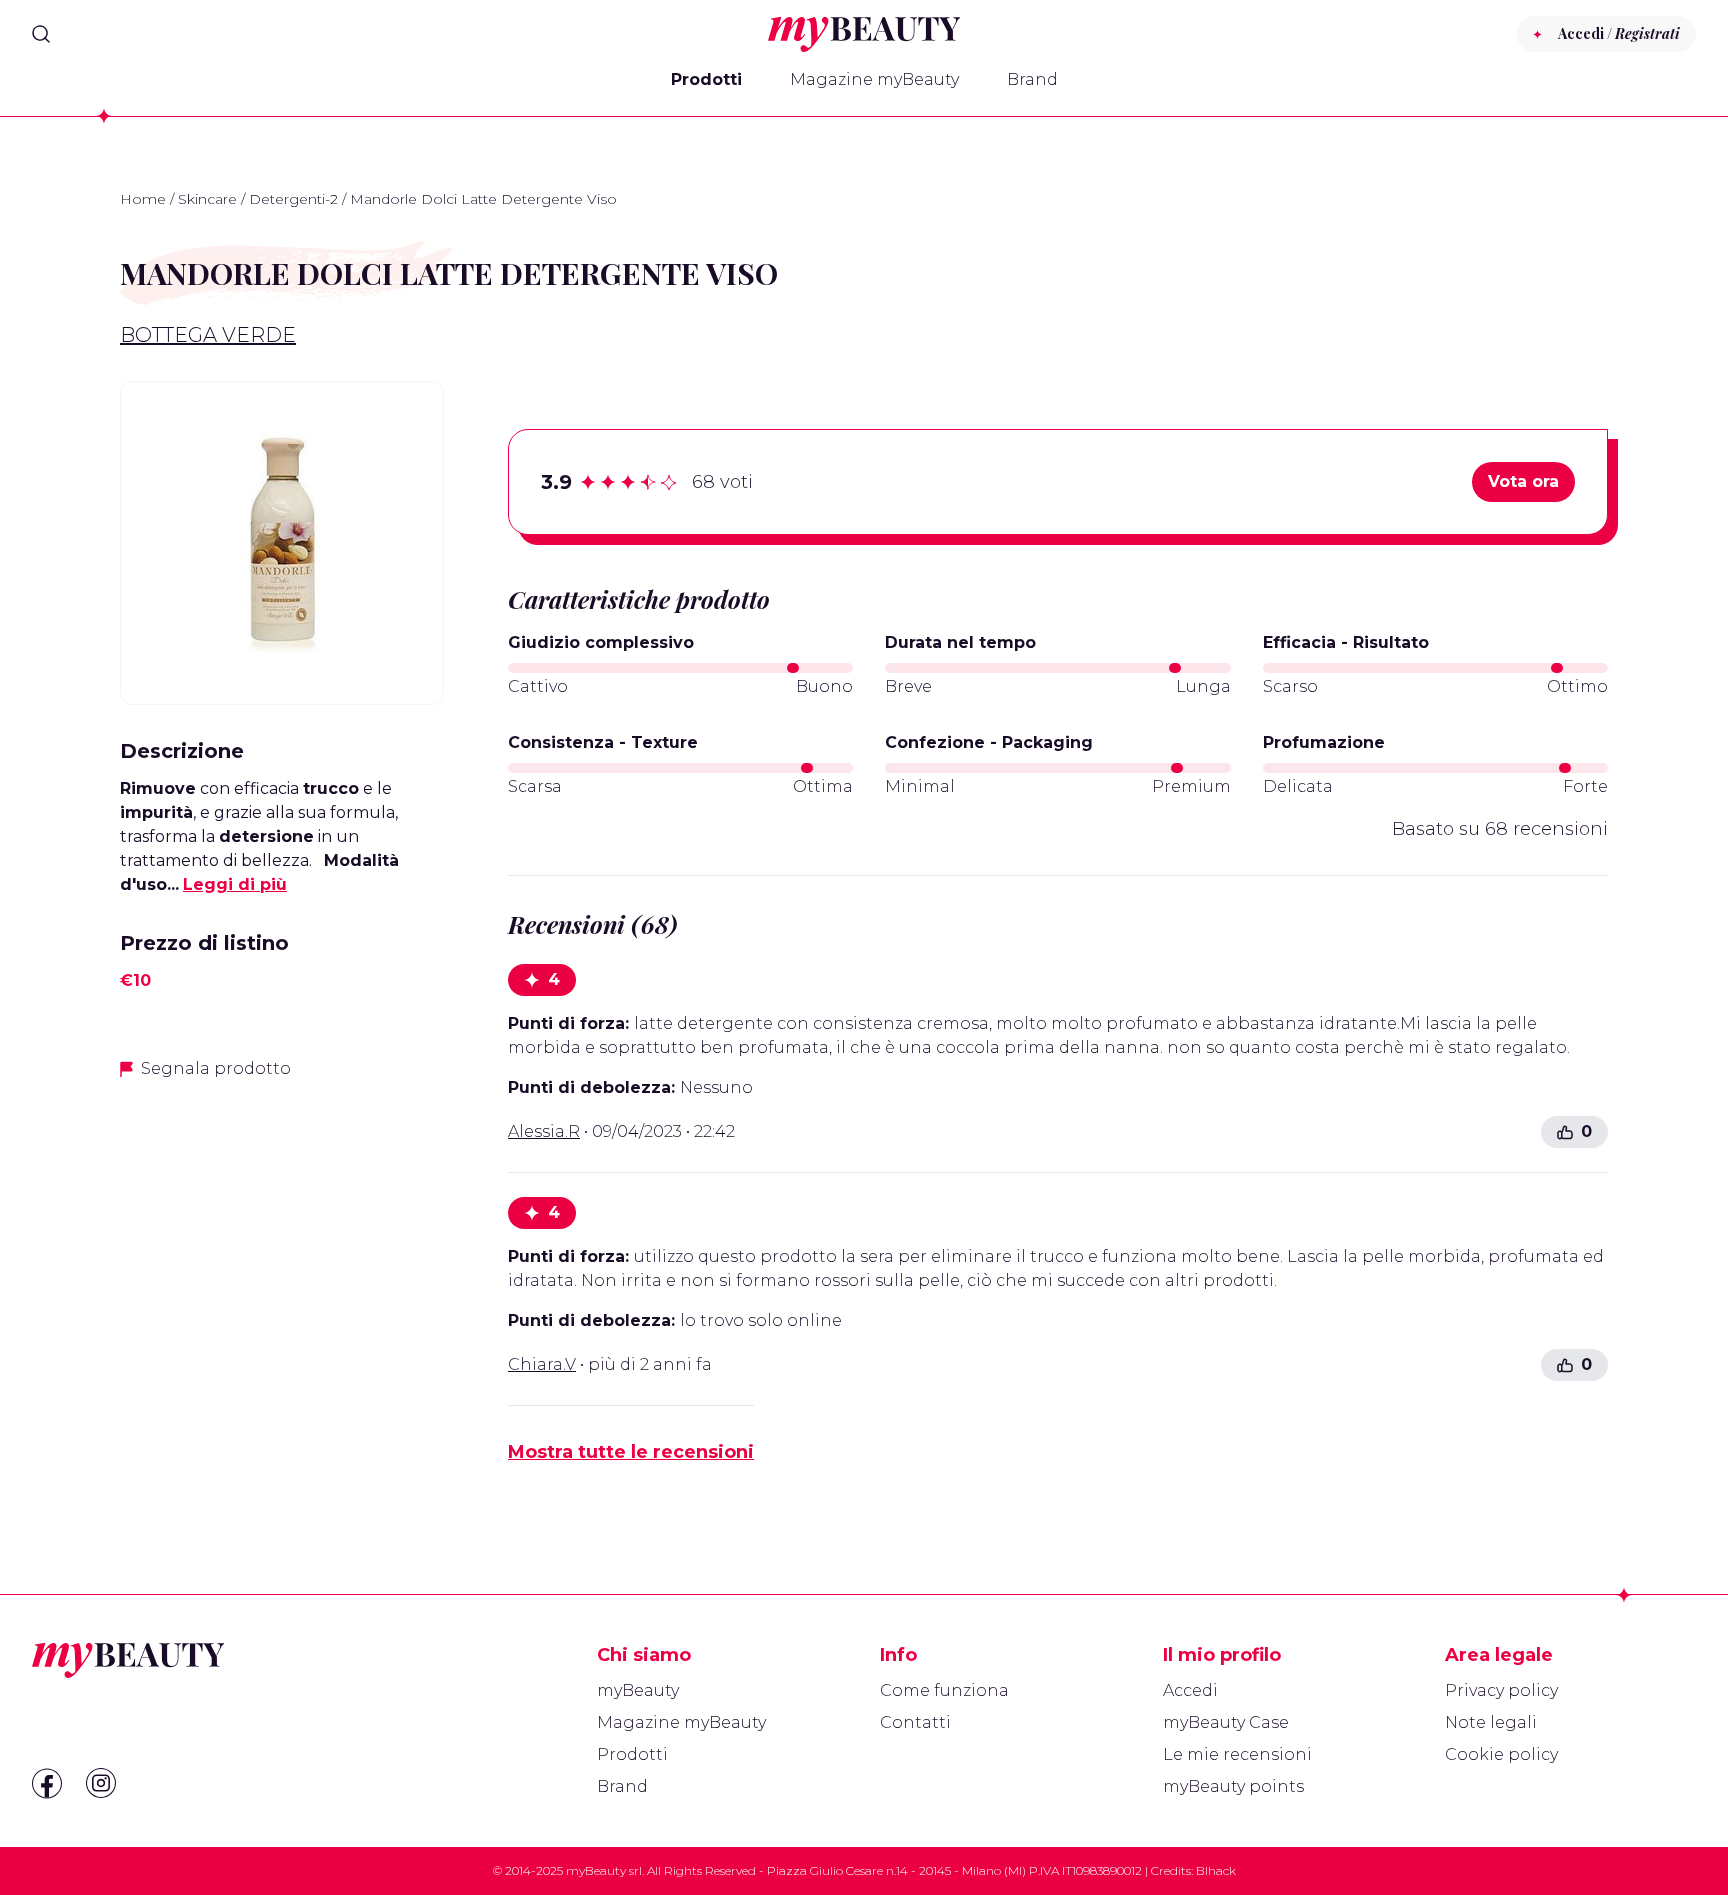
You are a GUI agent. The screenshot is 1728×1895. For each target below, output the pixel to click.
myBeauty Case (1226, 1722)
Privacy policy (1501, 1690)
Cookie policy (1501, 1754)
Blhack (1216, 1870)
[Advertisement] (282, 1238)
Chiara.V (542, 1364)
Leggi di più (235, 884)
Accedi (1190, 1690)
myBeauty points (1233, 1786)
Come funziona (944, 1690)
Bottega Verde (208, 335)
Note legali (1491, 1722)
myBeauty (638, 1690)
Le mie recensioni (1237, 1754)
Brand (1032, 79)
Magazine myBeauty (874, 79)
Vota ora (1523, 481)
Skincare (207, 199)
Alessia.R (544, 1131)
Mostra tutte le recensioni (631, 1452)
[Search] (41, 34)
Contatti (915, 1722)
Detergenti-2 (293, 199)
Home (143, 199)
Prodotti (706, 79)
